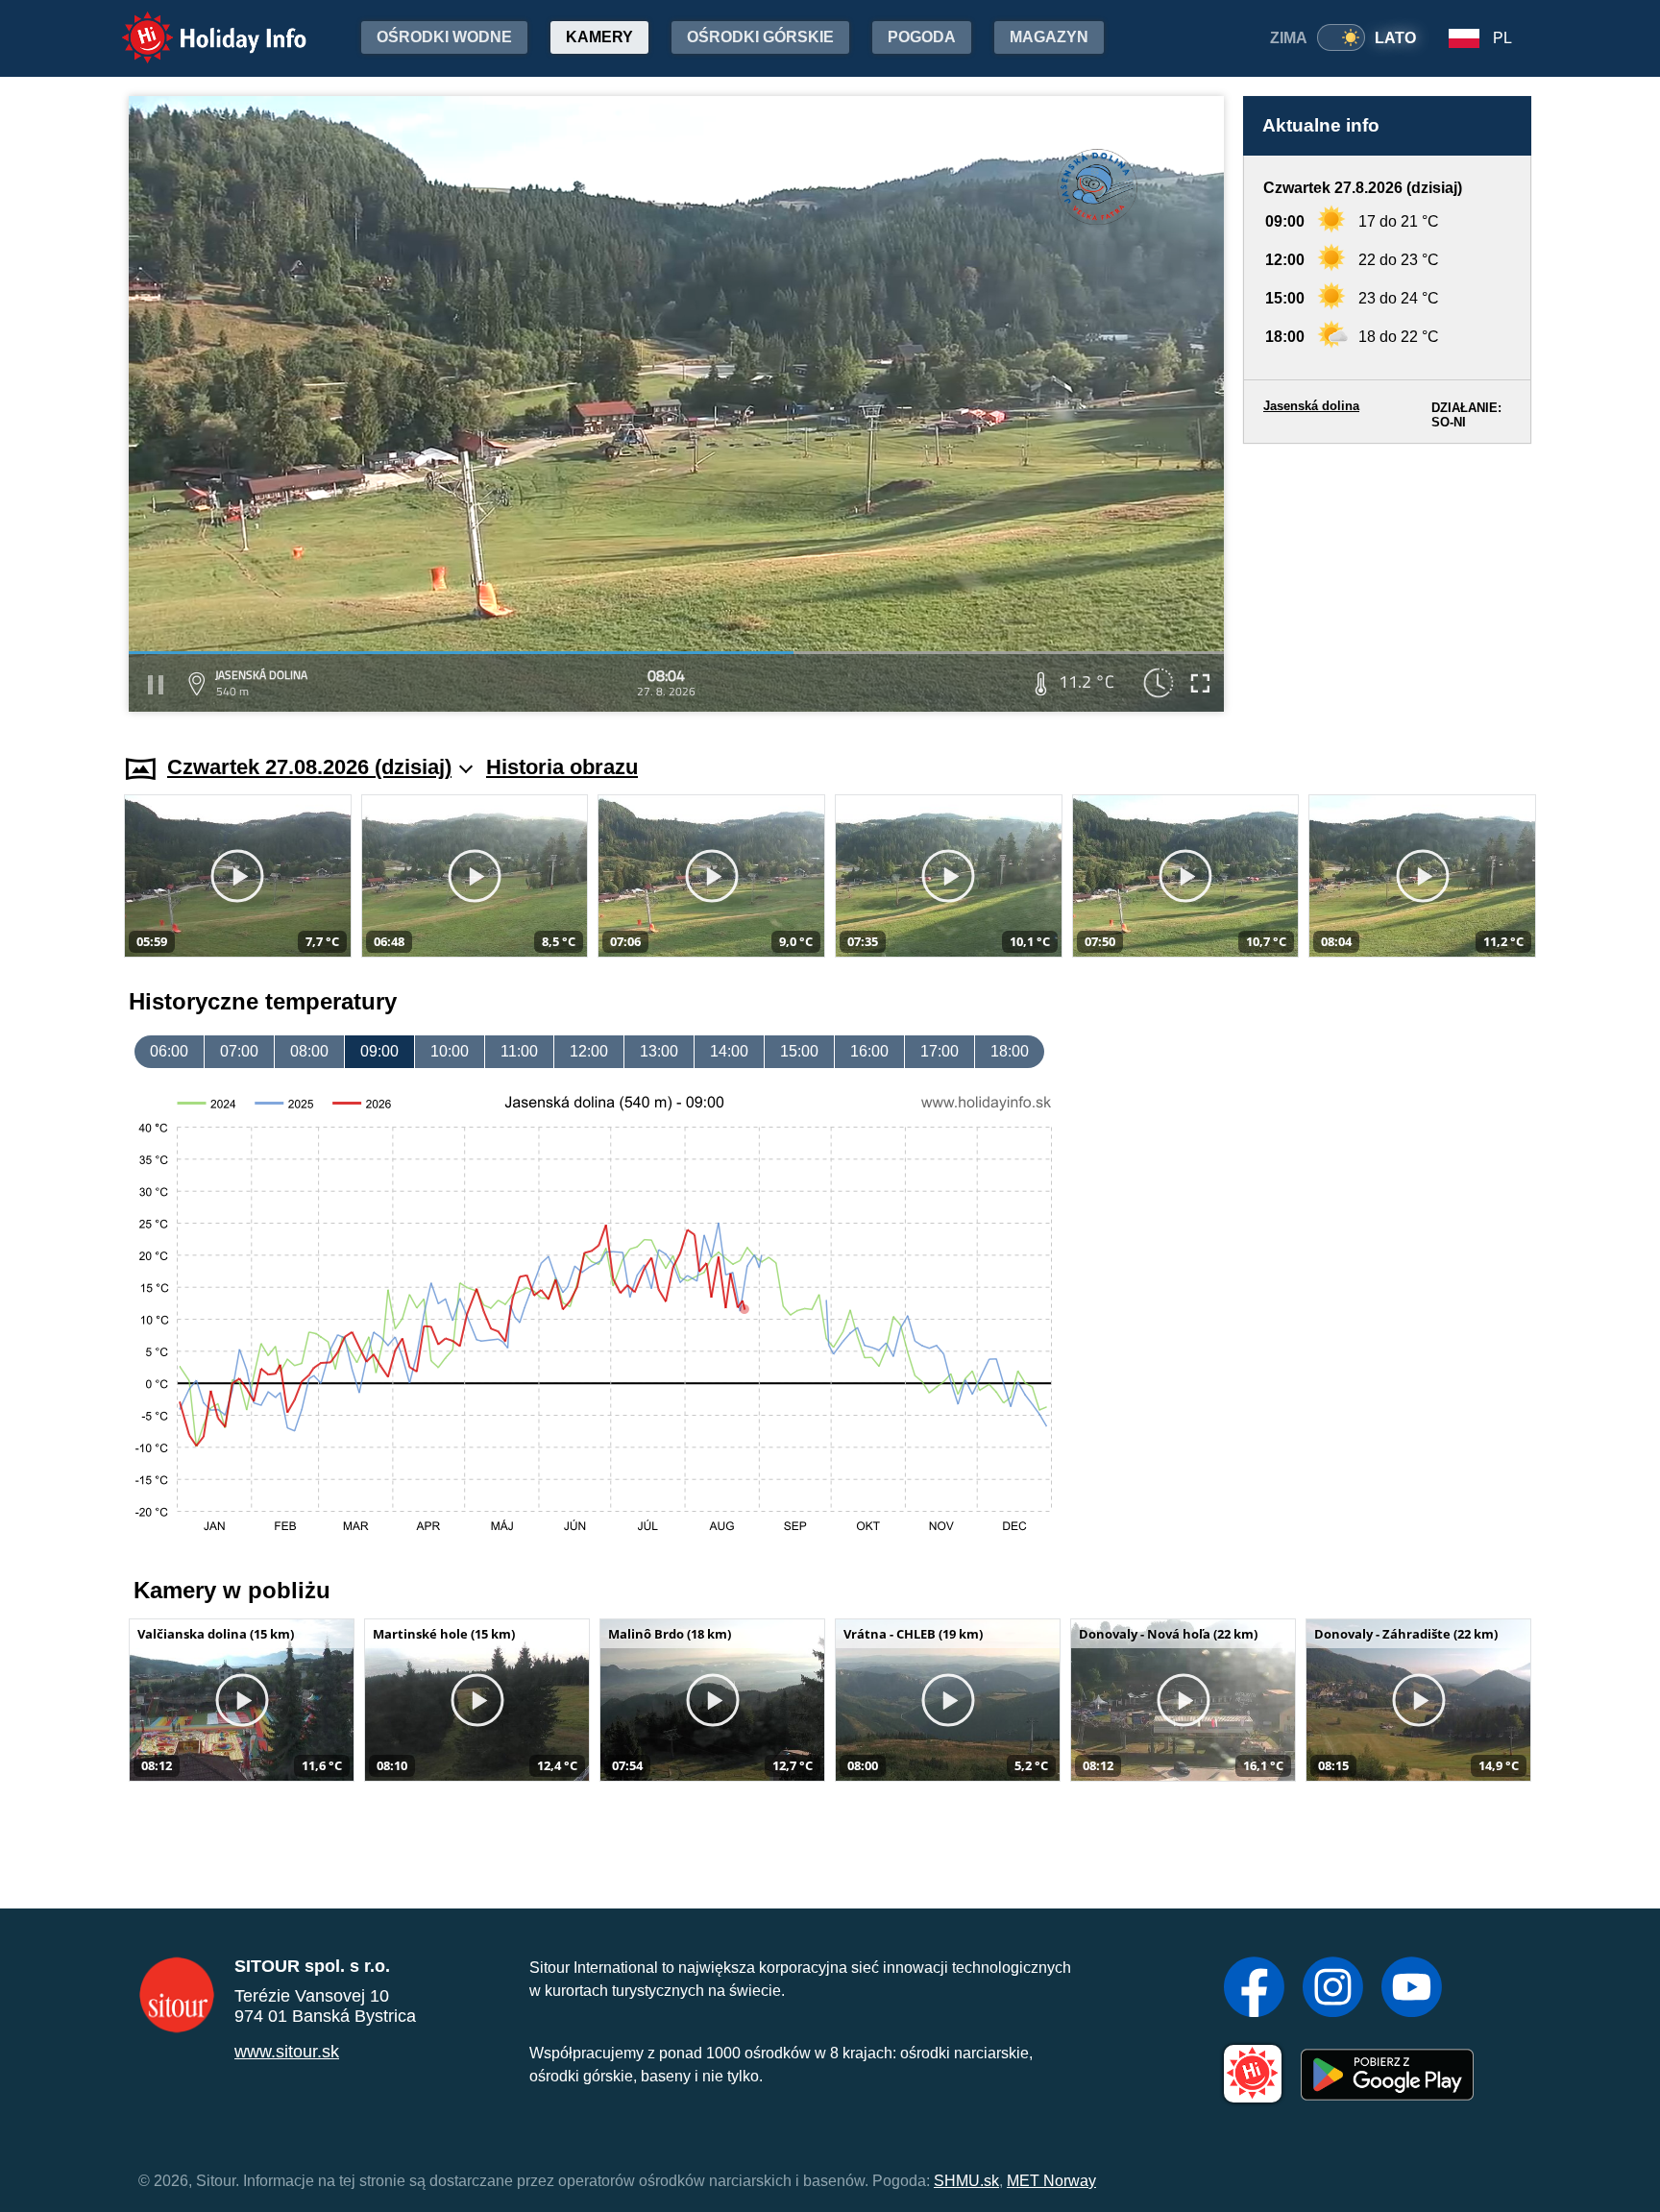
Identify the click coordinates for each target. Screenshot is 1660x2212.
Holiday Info (196, 24)
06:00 (169, 1051)
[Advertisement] (1387, 581)
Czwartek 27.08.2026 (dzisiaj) (309, 767)
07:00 (239, 1051)
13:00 (659, 1051)
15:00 (799, 1051)
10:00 (450, 1051)
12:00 (589, 1051)
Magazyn (1049, 37)
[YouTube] (1412, 1989)
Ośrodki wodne (444, 37)
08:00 (309, 1051)
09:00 (379, 1051)
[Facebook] (1254, 1989)
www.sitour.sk (287, 2052)
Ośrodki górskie (760, 37)
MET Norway (1051, 2181)
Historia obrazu (562, 767)
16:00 (869, 1051)
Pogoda (922, 37)
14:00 (729, 1051)
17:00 (940, 1051)
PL (1502, 38)
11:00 (519, 1051)
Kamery (599, 37)
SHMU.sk (966, 2181)
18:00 (1010, 1051)
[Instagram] (1333, 1989)
